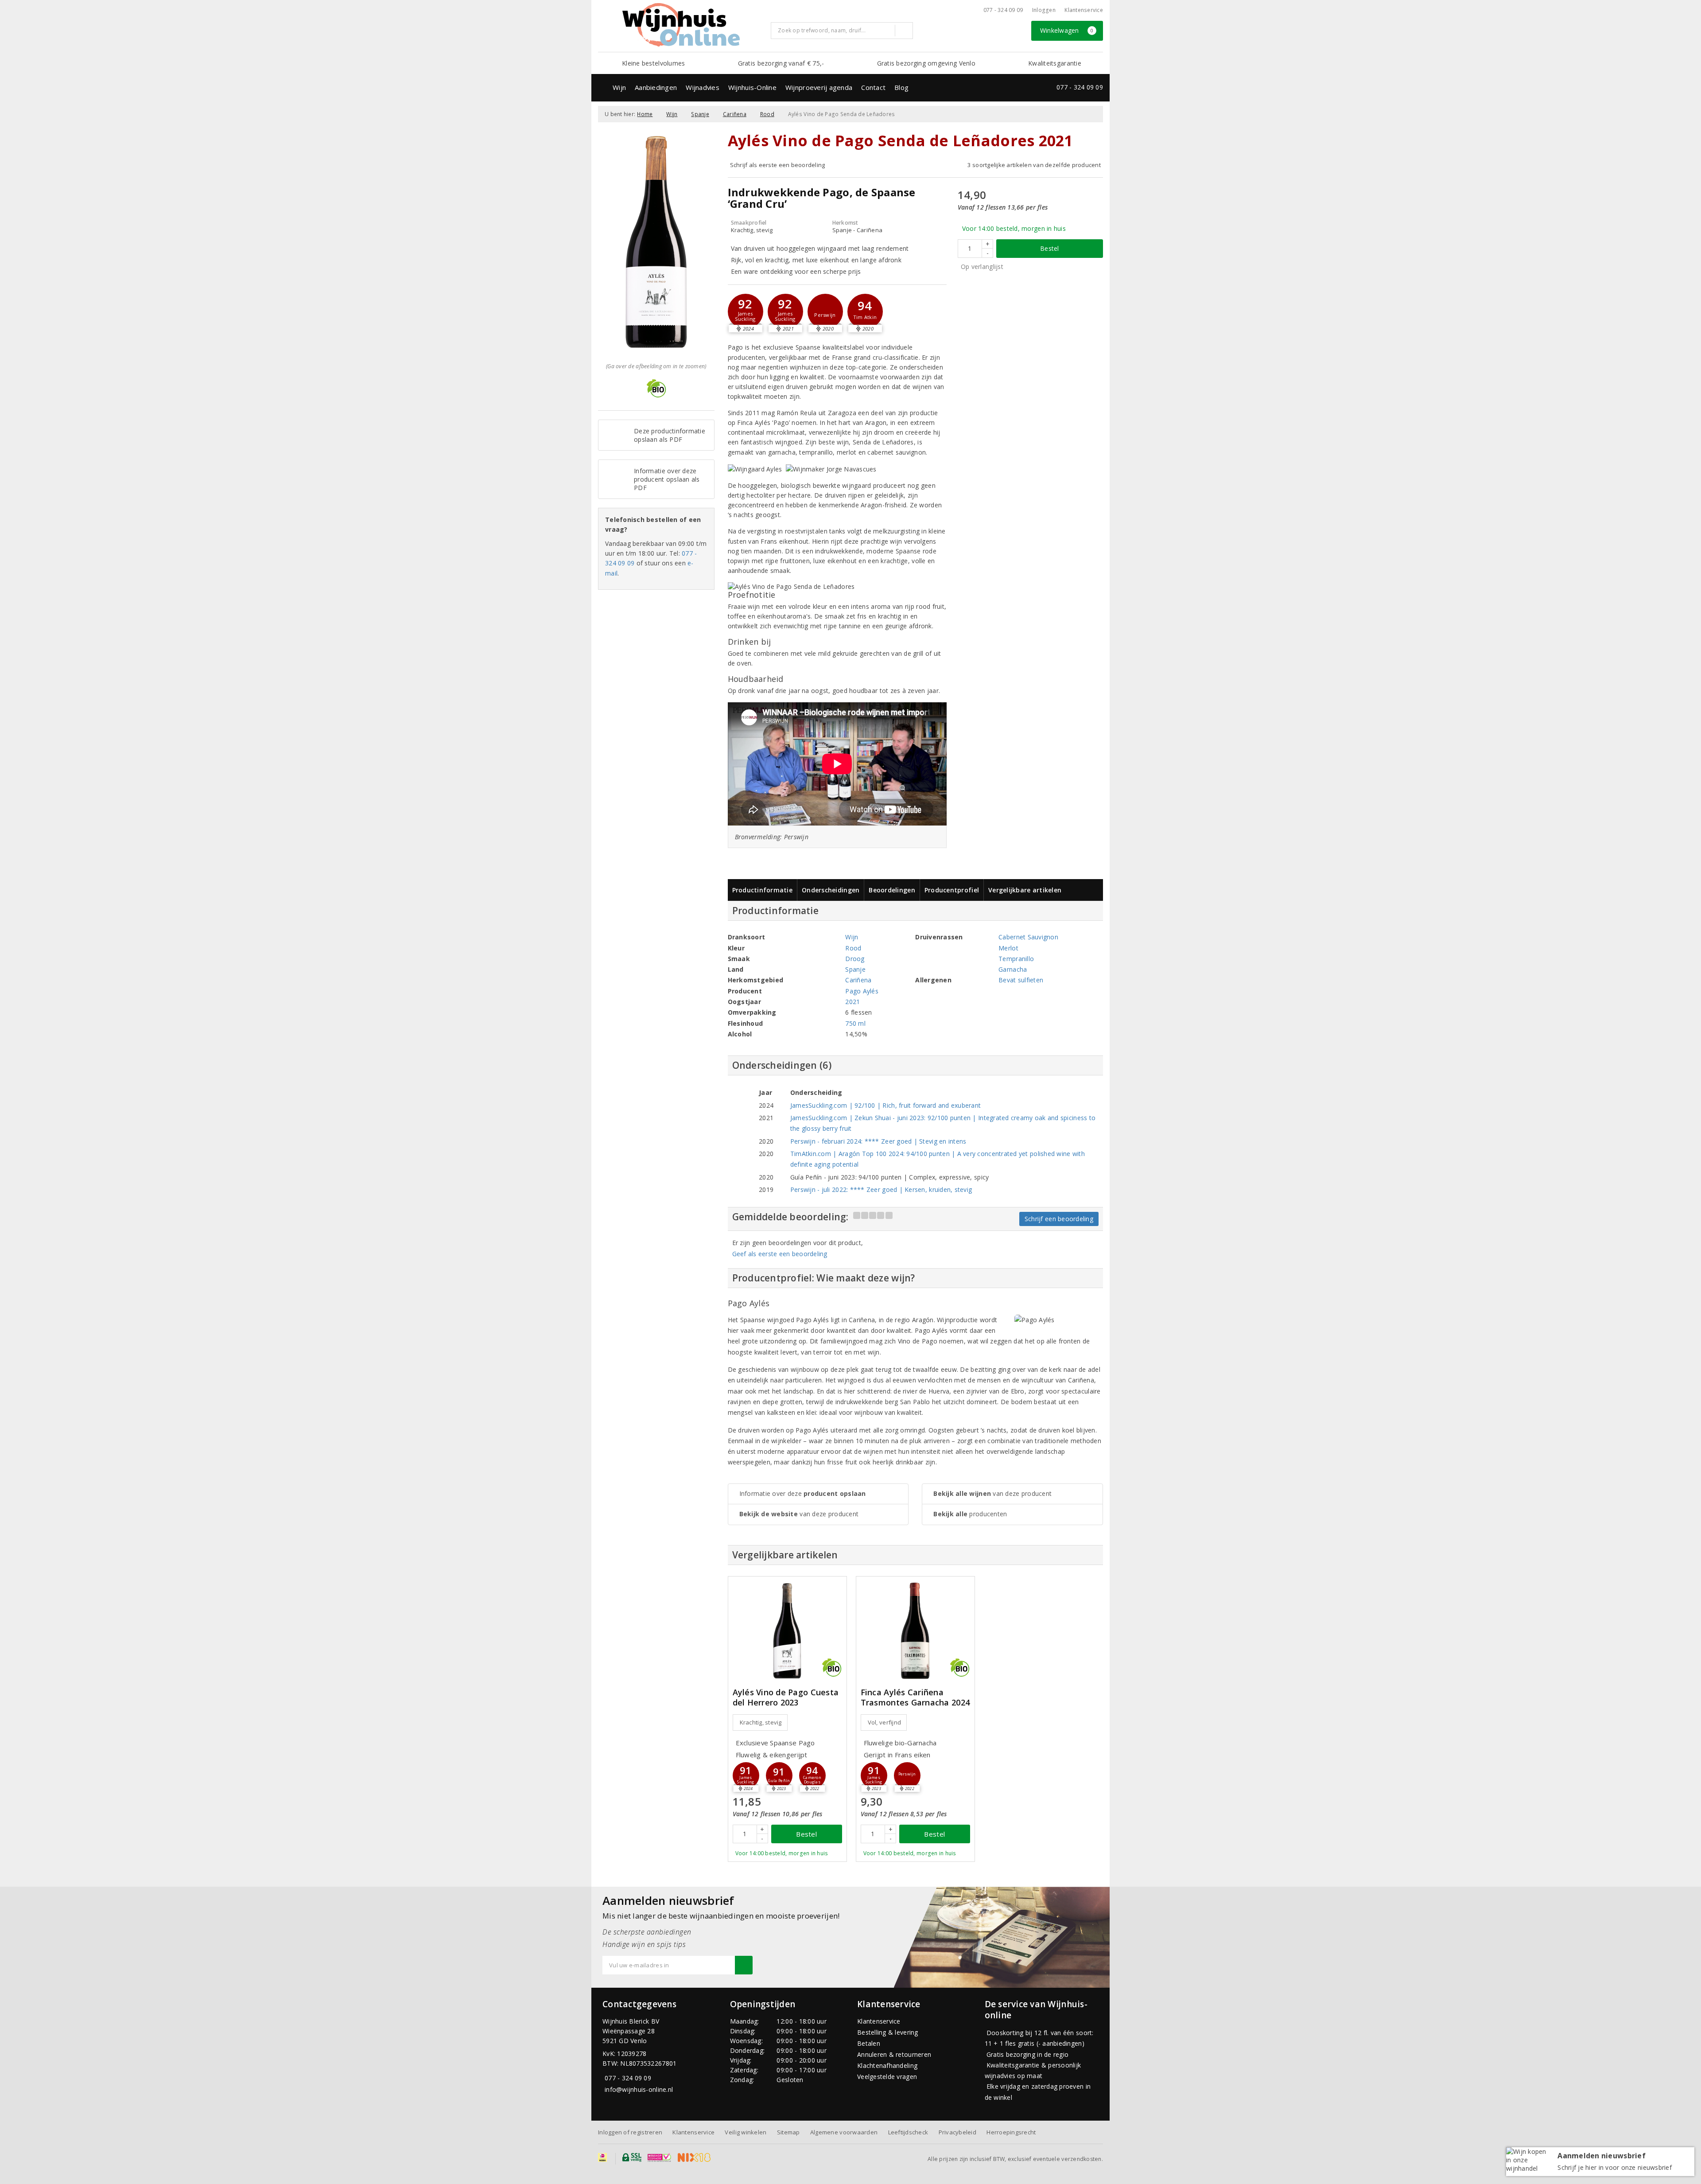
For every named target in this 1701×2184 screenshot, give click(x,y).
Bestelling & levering (888, 2032)
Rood (767, 114)
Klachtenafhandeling (887, 2065)
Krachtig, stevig (761, 1722)
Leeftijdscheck (908, 2132)
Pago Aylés (862, 991)
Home (645, 114)
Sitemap (788, 2132)
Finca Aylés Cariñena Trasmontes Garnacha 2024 (915, 1697)
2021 (852, 1002)
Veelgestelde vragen (887, 2077)
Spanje (700, 114)
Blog (901, 87)
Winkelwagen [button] (1067, 30)
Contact (873, 87)
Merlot (1008, 948)
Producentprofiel (952, 890)
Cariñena (735, 114)
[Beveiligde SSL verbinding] (659, 2157)
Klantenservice (1084, 10)
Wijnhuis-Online (752, 87)
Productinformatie (763, 890)
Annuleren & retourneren (894, 2054)
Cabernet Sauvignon (1028, 937)
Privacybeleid (957, 2132)
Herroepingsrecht (1011, 2132)
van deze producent (799, 1514)
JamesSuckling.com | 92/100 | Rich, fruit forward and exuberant (886, 1105)
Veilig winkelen (746, 2132)
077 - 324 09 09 (1003, 10)
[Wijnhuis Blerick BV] (681, 25)
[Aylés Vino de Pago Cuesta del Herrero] (787, 1631)
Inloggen (1044, 10)
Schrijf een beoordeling (1059, 1219)
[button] (746, 311)
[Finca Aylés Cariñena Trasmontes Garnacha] (915, 1631)
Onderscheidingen (831, 890)
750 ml (855, 1023)
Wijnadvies (703, 87)
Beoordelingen (892, 890)
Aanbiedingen (656, 87)
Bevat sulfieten (1021, 980)
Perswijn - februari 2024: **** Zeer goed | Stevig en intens (878, 1141)
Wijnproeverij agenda (819, 87)
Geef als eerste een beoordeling (780, 1254)
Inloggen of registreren (630, 2132)
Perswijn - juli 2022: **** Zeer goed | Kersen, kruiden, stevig (881, 1189)
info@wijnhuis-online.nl (639, 2089)
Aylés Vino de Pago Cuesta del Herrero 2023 (786, 1697)
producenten (970, 1514)
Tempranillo (1016, 959)
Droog (855, 959)
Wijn (619, 87)
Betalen (869, 2043)
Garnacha (1013, 969)
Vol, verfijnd (884, 1722)
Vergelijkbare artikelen (1025, 890)
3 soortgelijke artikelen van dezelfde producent (1034, 165)
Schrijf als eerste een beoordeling (778, 165)
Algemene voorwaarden (844, 2132)
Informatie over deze (803, 1493)
